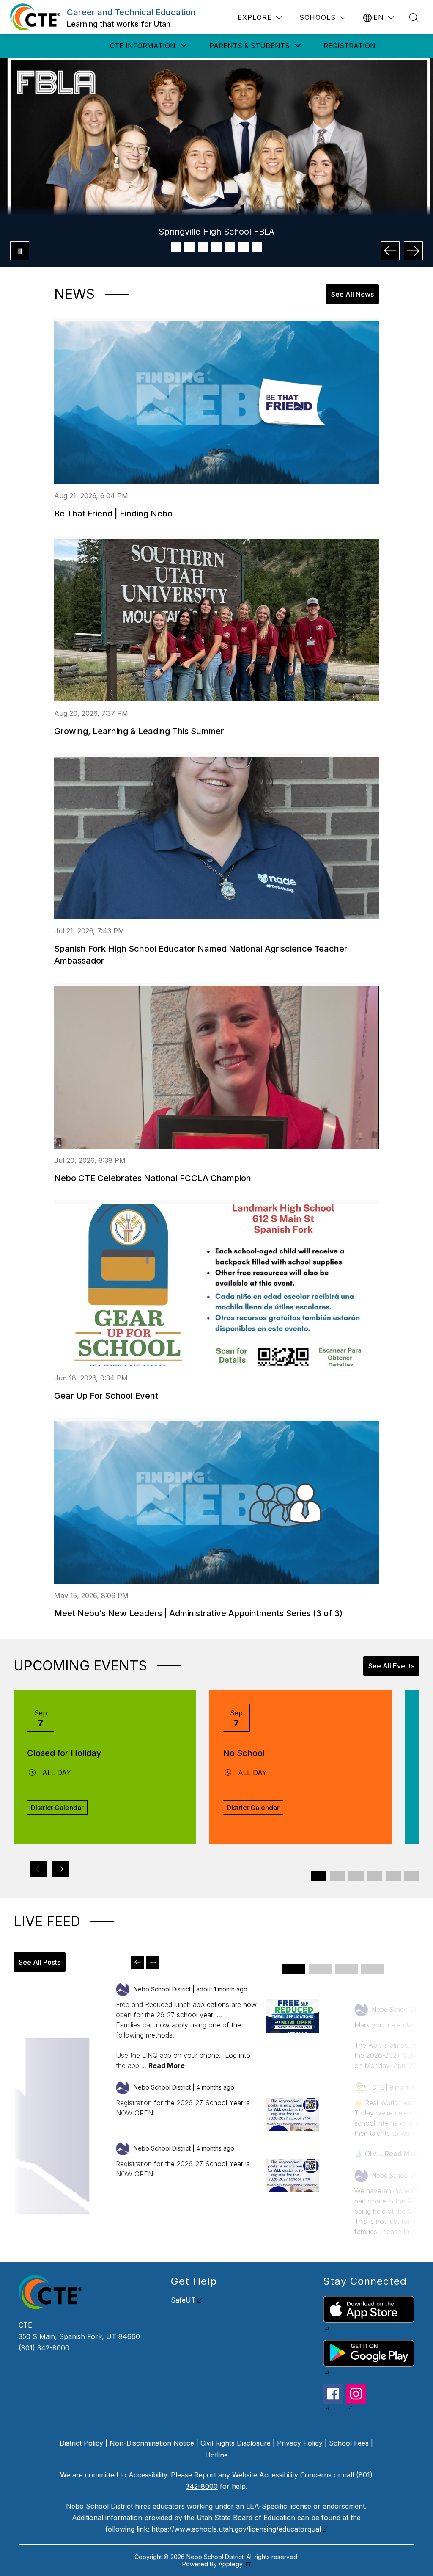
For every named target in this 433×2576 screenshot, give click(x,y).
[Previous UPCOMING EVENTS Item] (39, 1869)
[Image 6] (244, 247)
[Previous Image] (390, 251)
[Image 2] (189, 247)
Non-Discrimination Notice (152, 2443)
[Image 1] (176, 247)
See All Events (391, 1666)
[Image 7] (257, 247)
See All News (352, 294)
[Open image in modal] (293, 2016)
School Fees (349, 2443)
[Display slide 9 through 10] (393, 1876)
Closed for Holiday (64, 1753)
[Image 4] (216, 247)
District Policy (81, 2443)
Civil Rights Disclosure (236, 2443)
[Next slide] (153, 1962)
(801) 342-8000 (44, 2348)
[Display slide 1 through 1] (294, 1969)
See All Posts (40, 1962)
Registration (349, 46)
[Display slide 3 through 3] (346, 1969)
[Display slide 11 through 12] (412, 1876)
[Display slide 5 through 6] (356, 1876)
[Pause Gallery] (20, 251)
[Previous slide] (137, 1962)
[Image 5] (230, 247)
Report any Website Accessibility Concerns (263, 2475)
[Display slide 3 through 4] (337, 1876)
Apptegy (232, 2564)
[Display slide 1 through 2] (319, 1876)
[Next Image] (413, 251)
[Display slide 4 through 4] (373, 1969)
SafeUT (183, 2300)
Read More (167, 2065)
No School (244, 1753)
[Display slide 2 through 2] (320, 1969)
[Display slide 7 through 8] (375, 1876)
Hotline (216, 2455)
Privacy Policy (300, 2443)
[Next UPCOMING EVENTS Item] (60, 1869)
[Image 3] (203, 247)
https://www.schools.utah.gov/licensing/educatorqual (236, 2529)
